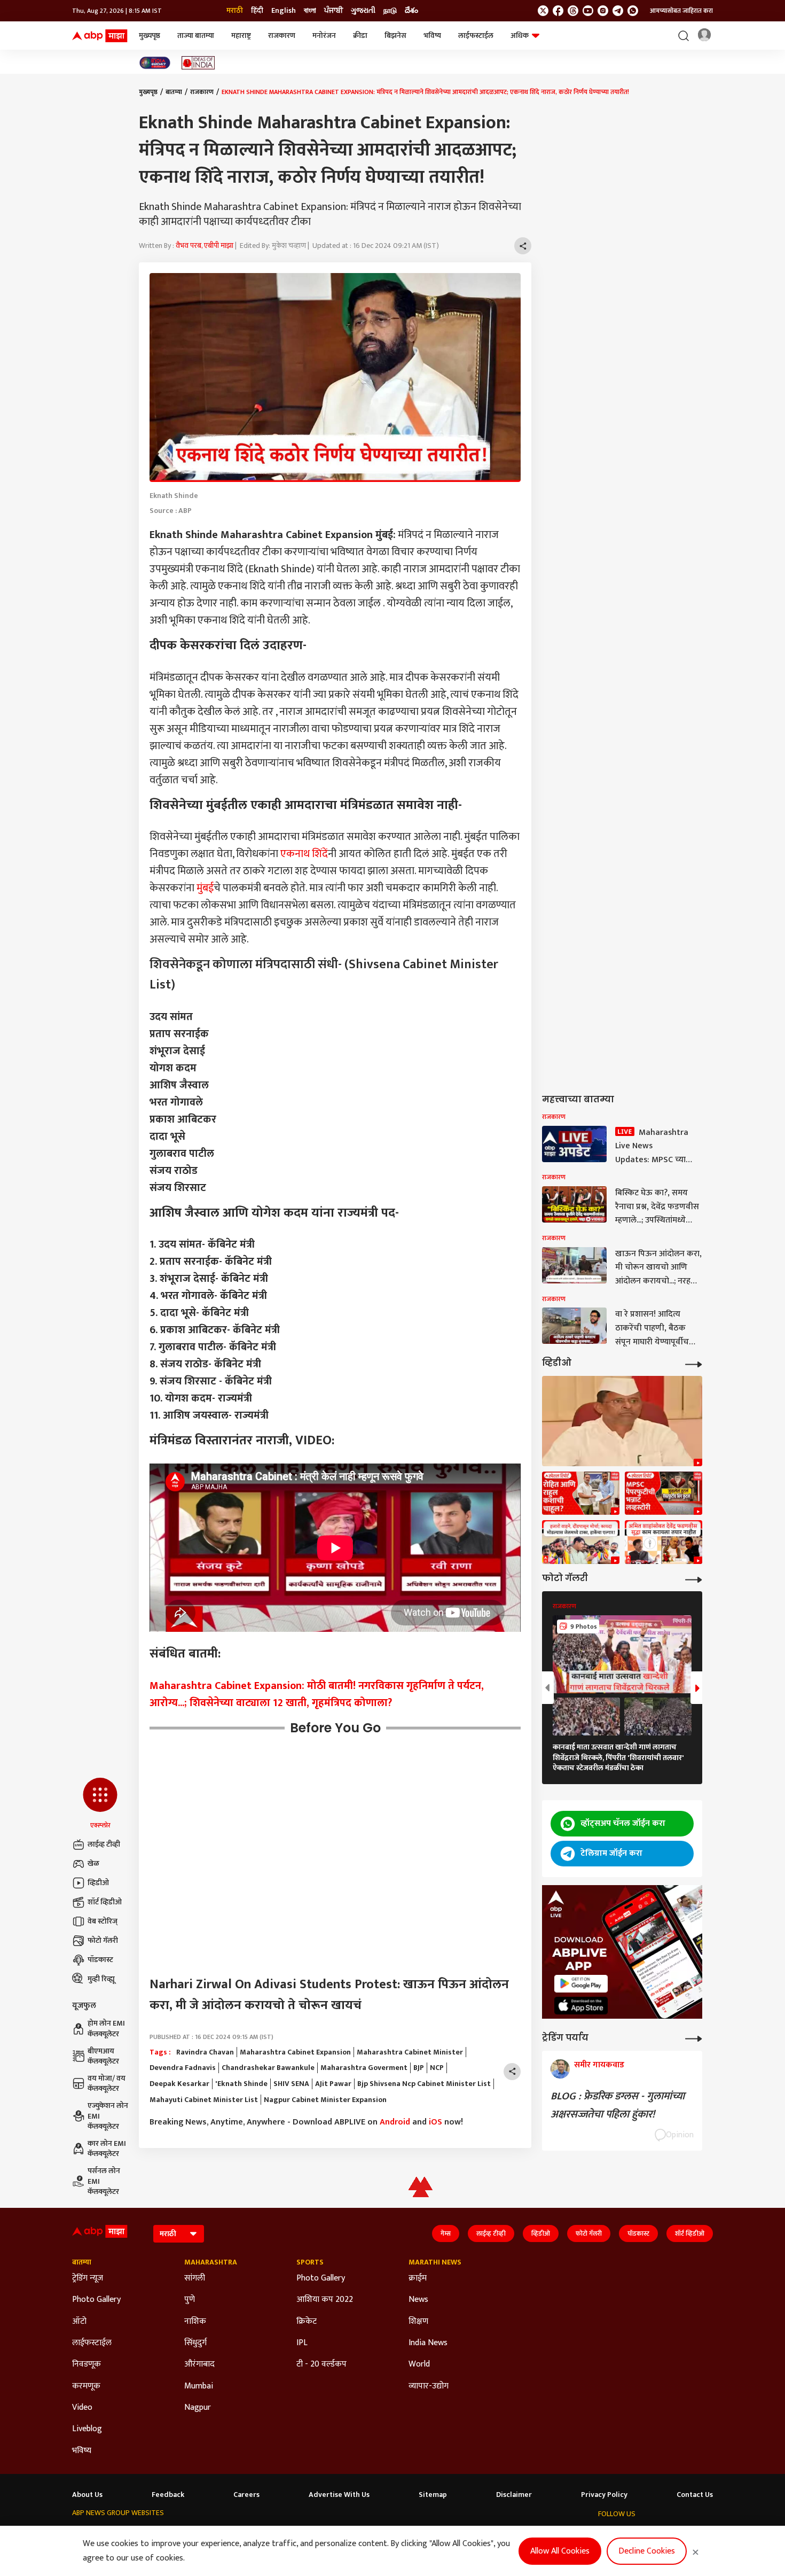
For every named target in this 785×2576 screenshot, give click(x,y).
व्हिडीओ (98, 1883)
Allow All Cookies (560, 2551)
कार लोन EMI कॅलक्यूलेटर (107, 2149)
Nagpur (198, 2408)
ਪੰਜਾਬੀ (333, 11)
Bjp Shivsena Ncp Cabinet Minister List (424, 2084)
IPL (302, 2343)
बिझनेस (395, 36)
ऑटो (79, 2322)
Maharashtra (211, 2262)
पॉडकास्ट (100, 1960)
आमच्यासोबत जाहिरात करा (681, 11)
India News (428, 2343)
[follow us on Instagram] (603, 11)
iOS (435, 2122)
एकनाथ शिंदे (304, 854)
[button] (100, 1804)
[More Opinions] (694, 2038)
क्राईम (418, 2278)
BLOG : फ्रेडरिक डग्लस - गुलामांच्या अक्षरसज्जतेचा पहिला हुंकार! (618, 2105)
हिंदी (257, 11)
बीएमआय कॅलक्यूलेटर (103, 2056)
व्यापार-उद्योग (429, 2386)
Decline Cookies (647, 2551)
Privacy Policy (604, 2495)
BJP (419, 2068)
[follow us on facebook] (558, 11)
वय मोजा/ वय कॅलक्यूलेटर (107, 2084)
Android (395, 2122)
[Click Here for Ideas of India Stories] (198, 63)
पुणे (190, 2300)
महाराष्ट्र (241, 36)
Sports (310, 2262)
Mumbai (199, 2386)
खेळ (93, 1863)
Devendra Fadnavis (183, 2068)
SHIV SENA (291, 2084)
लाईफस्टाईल (476, 36)
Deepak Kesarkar (179, 2084)
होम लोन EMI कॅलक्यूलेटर (106, 2029)
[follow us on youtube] (588, 11)
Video (82, 2408)
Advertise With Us (339, 2495)
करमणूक (86, 2386)
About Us (87, 2495)
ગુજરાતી (363, 11)
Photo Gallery (96, 2300)
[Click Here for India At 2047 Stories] (155, 63)
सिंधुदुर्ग (195, 2343)
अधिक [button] (520, 36)
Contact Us (695, 2495)
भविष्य (432, 36)
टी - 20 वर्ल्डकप (321, 2364)
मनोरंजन (324, 36)
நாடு (390, 11)
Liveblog (87, 2429)
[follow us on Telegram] (618, 11)
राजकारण (282, 36)
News (418, 2300)
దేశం (411, 11)
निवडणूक (87, 2364)
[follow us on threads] (573, 11)
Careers (246, 2495)
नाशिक (195, 2322)
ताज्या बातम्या (196, 36)
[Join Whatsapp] (633, 11)
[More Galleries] (694, 1579)
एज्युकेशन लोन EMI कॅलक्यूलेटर (108, 2116)
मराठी (235, 11)
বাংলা (310, 11)
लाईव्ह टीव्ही (104, 1844)
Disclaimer (514, 2495)
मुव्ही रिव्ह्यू (101, 1979)
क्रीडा (360, 36)
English (284, 11)
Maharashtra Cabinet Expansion (295, 2052)
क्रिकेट (307, 2322)
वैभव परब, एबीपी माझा (205, 246)
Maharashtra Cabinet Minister (410, 2052)
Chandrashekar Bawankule (268, 2068)
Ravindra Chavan (205, 2052)
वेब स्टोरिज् (103, 1921)
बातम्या (174, 92)
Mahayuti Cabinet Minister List (204, 2100)
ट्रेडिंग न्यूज (88, 2278)
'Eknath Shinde (241, 2084)
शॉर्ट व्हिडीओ (105, 1902)
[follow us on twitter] (543, 11)
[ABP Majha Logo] (100, 36)
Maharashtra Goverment (364, 2068)
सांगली (195, 2278)
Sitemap (433, 2495)
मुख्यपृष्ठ (150, 36)
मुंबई (205, 888)
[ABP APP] (581, 1984)
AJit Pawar (333, 2084)
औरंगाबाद (199, 2364)
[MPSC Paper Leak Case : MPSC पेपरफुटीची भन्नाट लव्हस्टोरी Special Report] (664, 1493)
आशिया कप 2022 (325, 2300)
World (419, 2364)
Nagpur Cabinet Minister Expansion (325, 2100)
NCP (437, 2068)
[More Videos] (694, 1363)
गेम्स (446, 2233)
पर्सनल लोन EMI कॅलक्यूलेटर (104, 2181)
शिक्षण (418, 2322)
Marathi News (435, 2262)
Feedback (168, 2495)
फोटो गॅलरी (103, 1940)
